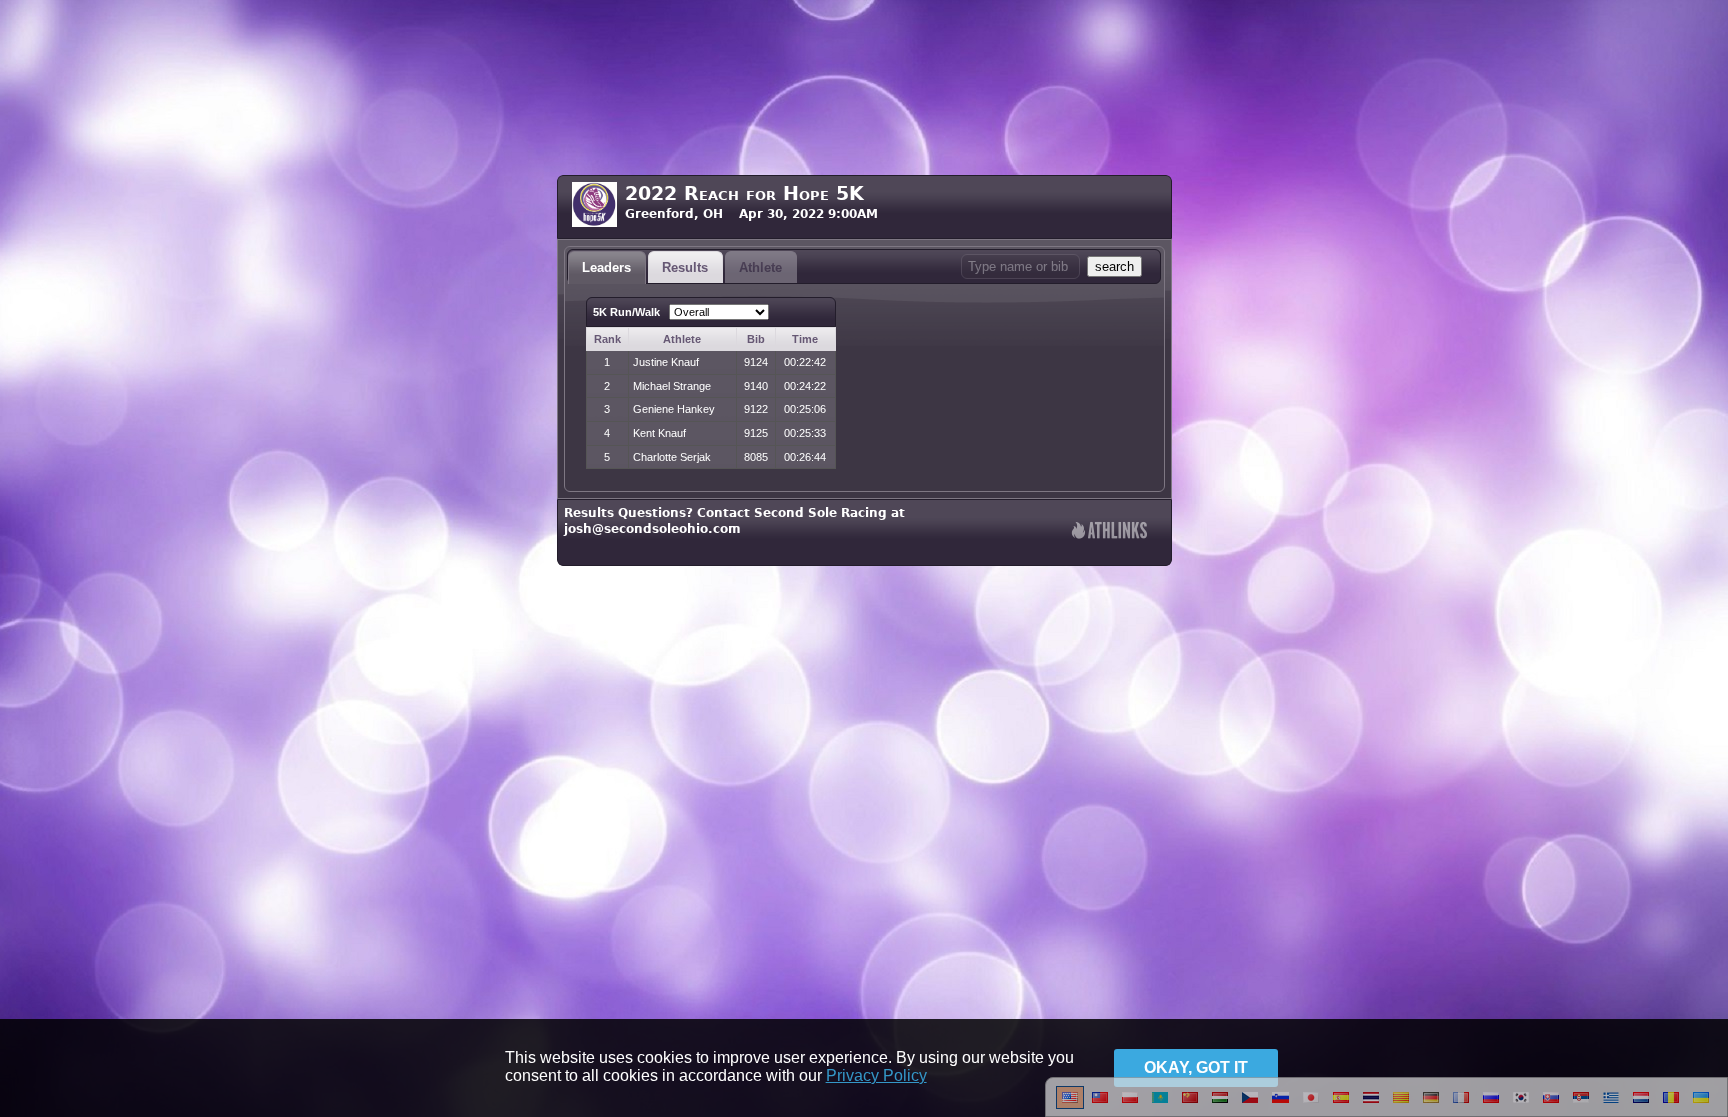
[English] (1070, 1105)
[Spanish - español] (1341, 1105)
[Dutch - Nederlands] (1641, 1105)
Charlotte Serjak (672, 457)
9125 (756, 433)
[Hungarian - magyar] (1220, 1105)
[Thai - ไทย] (1371, 1105)
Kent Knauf (659, 433)
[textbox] (1020, 266)
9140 (756, 386)
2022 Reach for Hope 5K (744, 193)
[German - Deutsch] (1431, 1105)
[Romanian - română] (1671, 1105)
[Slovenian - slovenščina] (1280, 1105)
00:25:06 (805, 409)
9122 (756, 409)
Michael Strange (672, 386)
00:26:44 (805, 457)
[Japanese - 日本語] (1311, 1105)
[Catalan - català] (1401, 1105)
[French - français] (1461, 1105)
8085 (756, 457)
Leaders (606, 267)
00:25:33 (805, 433)
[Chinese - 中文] (1100, 1105)
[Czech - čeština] (1250, 1105)
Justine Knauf (666, 362)
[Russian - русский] (1491, 1105)
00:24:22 (805, 386)
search (1114, 266)
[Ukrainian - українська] (1701, 1105)
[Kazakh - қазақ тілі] (1160, 1105)
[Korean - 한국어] (1521, 1105)
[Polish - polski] (1130, 1105)
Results (685, 267)
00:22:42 (805, 362)
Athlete (760, 267)
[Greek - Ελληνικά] (1611, 1105)
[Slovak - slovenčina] (1551, 1105)
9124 (756, 362)
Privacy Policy (876, 1075)
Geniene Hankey (674, 409)
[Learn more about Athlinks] (1109, 532)
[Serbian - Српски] (1581, 1105)
